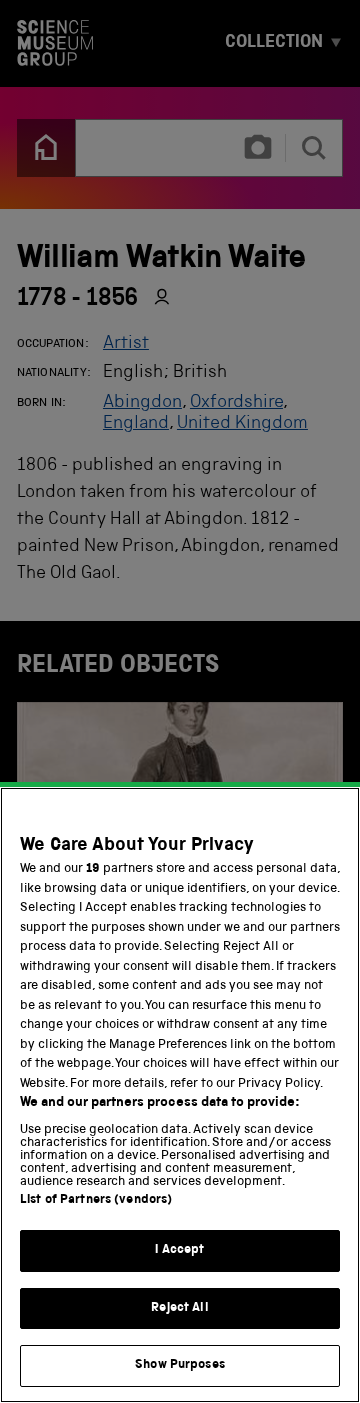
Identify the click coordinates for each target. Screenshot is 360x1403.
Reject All (179, 1308)
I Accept (179, 1250)
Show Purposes (180, 1365)
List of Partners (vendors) (96, 1200)
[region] (180, 1095)
